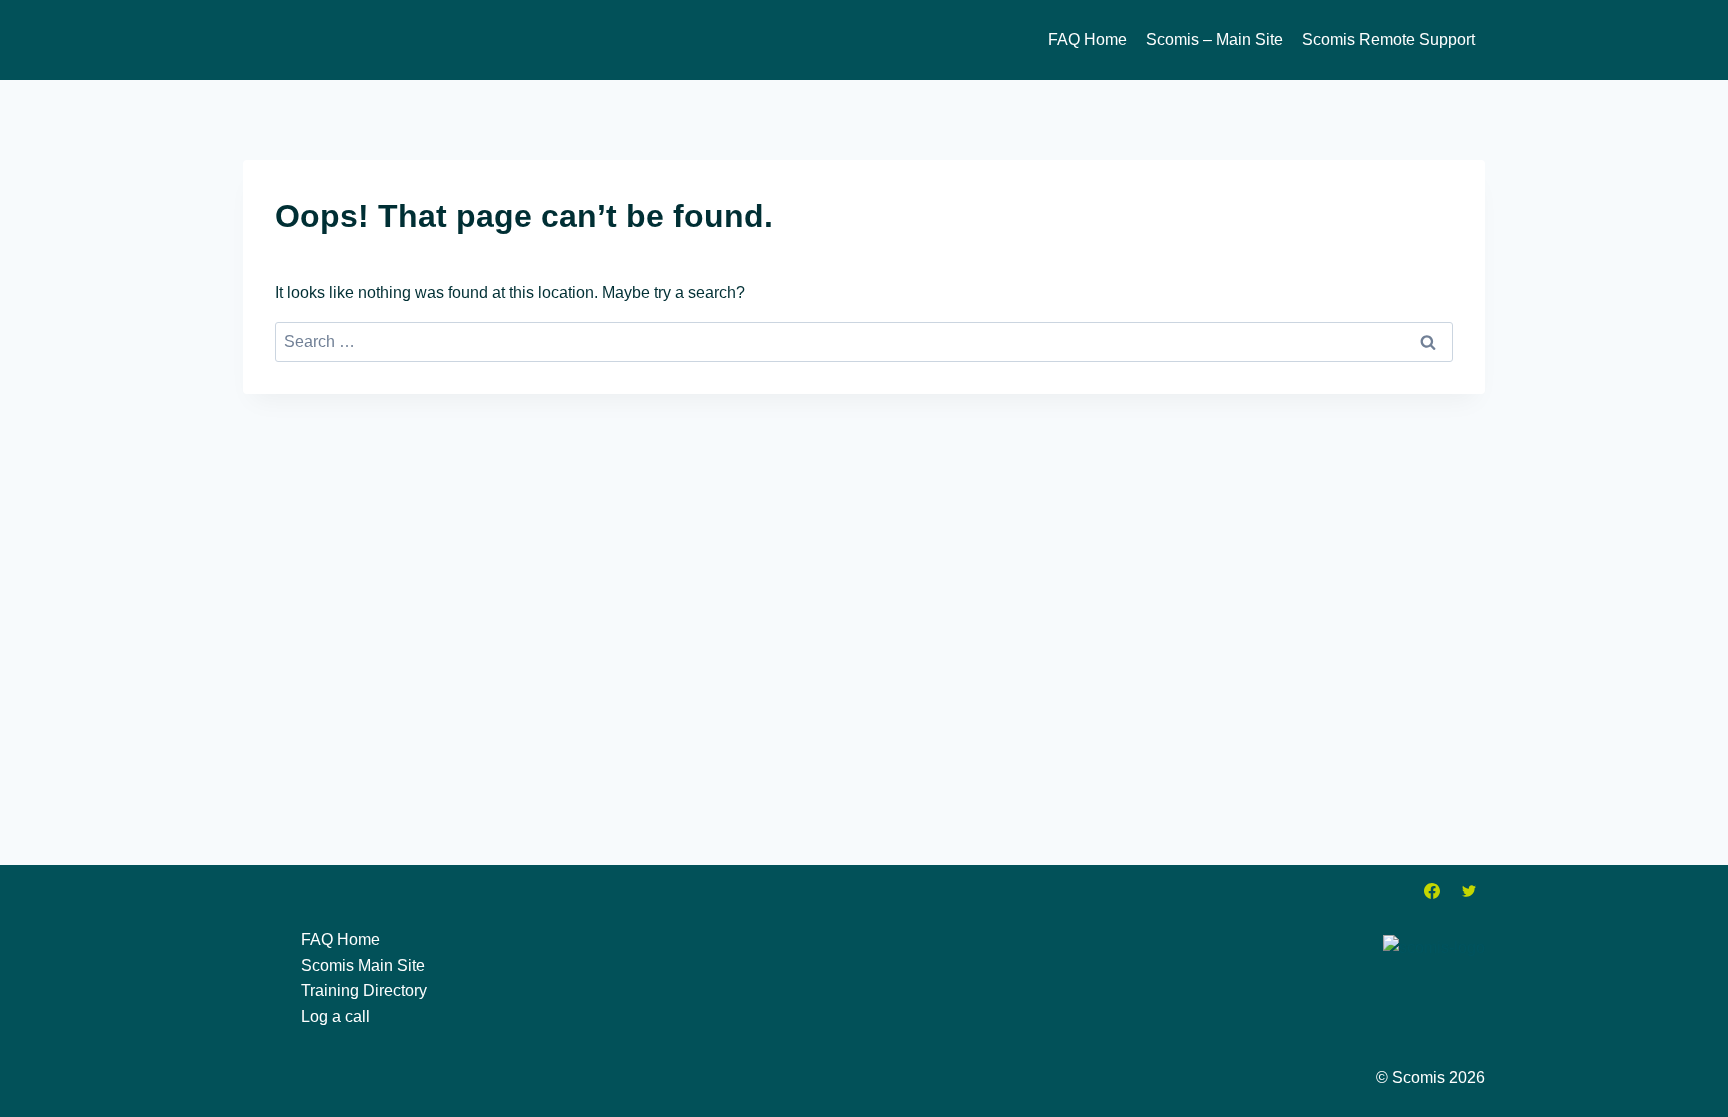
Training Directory (364, 990)
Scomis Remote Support (1388, 39)
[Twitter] (1469, 891)
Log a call (335, 1016)
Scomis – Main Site (1214, 39)
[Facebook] (1432, 891)
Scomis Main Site (363, 965)
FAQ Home (1087, 39)
